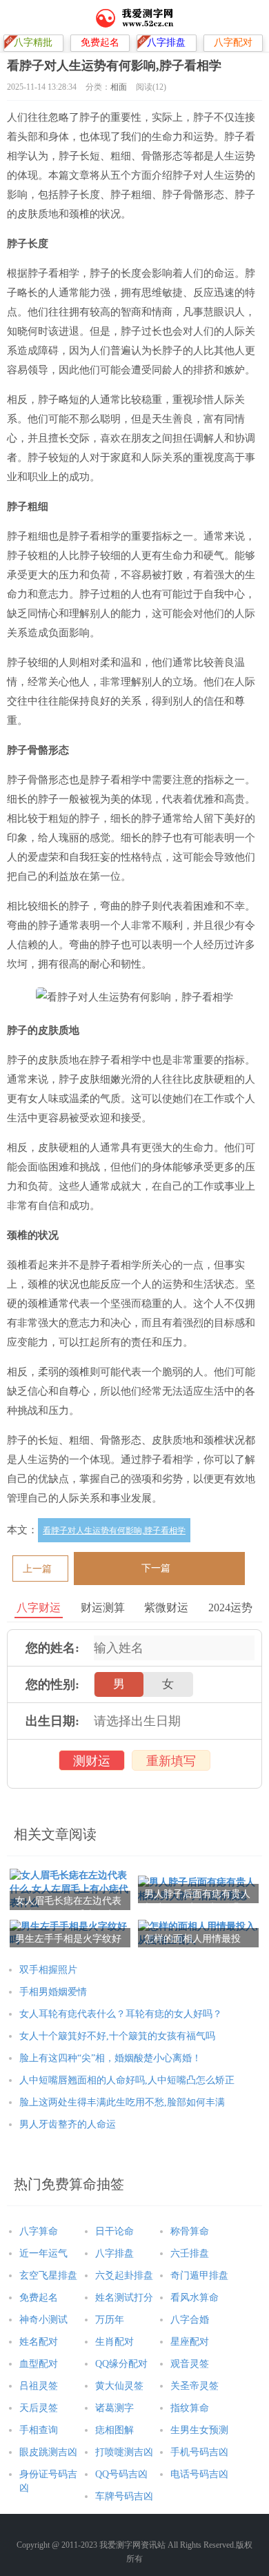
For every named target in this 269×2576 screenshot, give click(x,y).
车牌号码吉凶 (124, 2496)
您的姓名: (52, 1648)
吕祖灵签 (39, 2386)
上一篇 (37, 1569)
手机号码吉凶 (199, 2452)
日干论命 (114, 2231)
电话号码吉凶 (199, 2474)
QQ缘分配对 (121, 2364)
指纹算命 (190, 2408)
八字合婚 (190, 2320)
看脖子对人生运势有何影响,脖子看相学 (114, 1531)
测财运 (92, 1761)
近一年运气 (43, 2253)
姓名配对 (39, 2342)
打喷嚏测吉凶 (124, 2452)
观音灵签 (190, 2364)
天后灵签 (39, 2408)
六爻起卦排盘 (124, 2275)
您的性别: (52, 1684)
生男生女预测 (199, 2430)
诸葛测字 (114, 2408)
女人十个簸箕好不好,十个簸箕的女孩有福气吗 (117, 2036)
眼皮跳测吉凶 (48, 2452)
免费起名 (39, 2298)
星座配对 (190, 2342)
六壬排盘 (190, 2253)
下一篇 (156, 1568)
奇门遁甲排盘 (199, 2275)
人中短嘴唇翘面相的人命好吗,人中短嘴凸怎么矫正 (127, 2080)
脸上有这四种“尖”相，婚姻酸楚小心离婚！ (110, 2058)
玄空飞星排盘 (48, 2275)
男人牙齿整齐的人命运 (68, 2124)
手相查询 (39, 2430)
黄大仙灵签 (119, 2386)
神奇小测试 (43, 2320)
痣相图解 (114, 2430)
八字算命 (39, 2231)
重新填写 (171, 1761)
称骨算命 (190, 2231)
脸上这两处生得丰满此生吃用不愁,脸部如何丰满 (122, 2102)
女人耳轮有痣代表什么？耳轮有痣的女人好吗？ (121, 2014)
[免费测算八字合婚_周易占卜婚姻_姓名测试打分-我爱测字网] (135, 17)
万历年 (110, 2320)
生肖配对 (114, 2342)
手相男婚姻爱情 (53, 1992)
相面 (119, 87)
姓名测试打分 (124, 2298)
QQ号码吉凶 (121, 2474)
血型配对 (39, 2364)
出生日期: (52, 1721)
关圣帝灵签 (195, 2386)
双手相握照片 (48, 1970)
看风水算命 (195, 2298)
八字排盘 (114, 2253)
